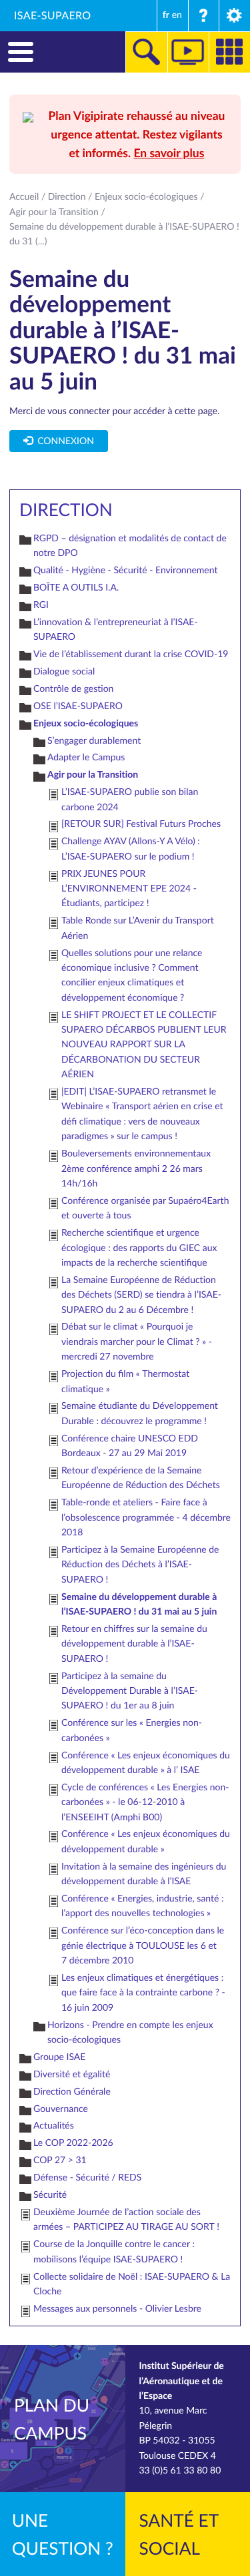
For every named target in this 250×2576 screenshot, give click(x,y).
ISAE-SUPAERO (53, 15)
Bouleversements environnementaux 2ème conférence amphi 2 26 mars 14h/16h (136, 1168)
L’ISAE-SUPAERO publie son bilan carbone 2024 (130, 799)
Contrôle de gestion (73, 689)
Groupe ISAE (59, 2057)
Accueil (24, 197)
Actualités (54, 2126)
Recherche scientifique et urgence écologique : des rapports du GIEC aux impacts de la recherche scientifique (139, 1248)
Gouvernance (61, 2109)
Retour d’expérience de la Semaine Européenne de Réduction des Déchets (141, 1478)
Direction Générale (72, 2092)
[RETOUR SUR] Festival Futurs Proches (141, 824)
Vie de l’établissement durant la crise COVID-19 (131, 654)
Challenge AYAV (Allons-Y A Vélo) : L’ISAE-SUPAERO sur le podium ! (131, 849)
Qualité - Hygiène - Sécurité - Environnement (126, 570)
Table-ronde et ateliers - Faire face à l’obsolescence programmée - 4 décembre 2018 (146, 1517)
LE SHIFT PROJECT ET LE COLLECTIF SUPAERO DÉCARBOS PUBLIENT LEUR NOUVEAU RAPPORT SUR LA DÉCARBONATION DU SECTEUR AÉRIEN (144, 1045)
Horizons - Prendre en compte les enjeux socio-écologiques (130, 2032)
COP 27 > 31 (60, 2160)
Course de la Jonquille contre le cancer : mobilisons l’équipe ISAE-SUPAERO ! (114, 2251)
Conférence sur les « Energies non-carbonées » (132, 1730)
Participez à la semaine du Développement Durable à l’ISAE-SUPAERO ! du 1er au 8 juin (130, 1691)
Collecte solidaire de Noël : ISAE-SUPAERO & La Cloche (132, 2284)
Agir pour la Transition (54, 212)
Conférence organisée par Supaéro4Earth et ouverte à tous (145, 1208)
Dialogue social (64, 671)
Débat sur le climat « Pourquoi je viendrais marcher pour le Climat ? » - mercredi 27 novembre (137, 1342)
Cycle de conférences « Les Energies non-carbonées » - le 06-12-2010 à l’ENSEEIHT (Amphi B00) (145, 1802)
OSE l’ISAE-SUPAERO (78, 706)
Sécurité (50, 2195)
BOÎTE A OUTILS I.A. (76, 588)
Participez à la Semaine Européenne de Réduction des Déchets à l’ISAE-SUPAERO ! (140, 1565)
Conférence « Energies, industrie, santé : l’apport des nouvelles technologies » (143, 1906)
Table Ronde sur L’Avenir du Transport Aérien (138, 928)
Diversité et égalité (72, 2074)
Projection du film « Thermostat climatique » (125, 1381)
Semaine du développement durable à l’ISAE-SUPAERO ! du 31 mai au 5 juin (139, 1604)
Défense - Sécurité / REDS (87, 2178)
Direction (67, 197)
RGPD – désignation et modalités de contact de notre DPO (130, 546)
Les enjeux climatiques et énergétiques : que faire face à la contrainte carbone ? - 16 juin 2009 (143, 1993)
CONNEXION (63, 441)
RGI (41, 605)
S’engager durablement (94, 741)
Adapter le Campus (86, 757)
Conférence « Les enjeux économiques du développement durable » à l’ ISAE (146, 1763)
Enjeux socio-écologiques (146, 197)
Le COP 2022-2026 (73, 2143)
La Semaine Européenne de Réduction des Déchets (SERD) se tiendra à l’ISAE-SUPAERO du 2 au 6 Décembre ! (141, 1295)
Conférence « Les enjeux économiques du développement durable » (146, 1841)
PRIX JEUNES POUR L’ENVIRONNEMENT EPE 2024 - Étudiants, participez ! (129, 889)
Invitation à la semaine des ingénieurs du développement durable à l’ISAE (144, 1874)
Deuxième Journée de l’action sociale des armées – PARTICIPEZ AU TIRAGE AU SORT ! (126, 2219)
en (177, 15)
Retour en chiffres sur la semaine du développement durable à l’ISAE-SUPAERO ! (134, 1644)
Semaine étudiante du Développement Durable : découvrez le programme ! (140, 1413)
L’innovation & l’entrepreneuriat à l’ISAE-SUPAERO (116, 630)
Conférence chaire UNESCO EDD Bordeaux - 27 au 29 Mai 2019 (130, 1446)
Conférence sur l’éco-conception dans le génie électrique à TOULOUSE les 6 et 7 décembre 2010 (143, 1945)
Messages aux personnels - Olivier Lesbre (117, 2309)
